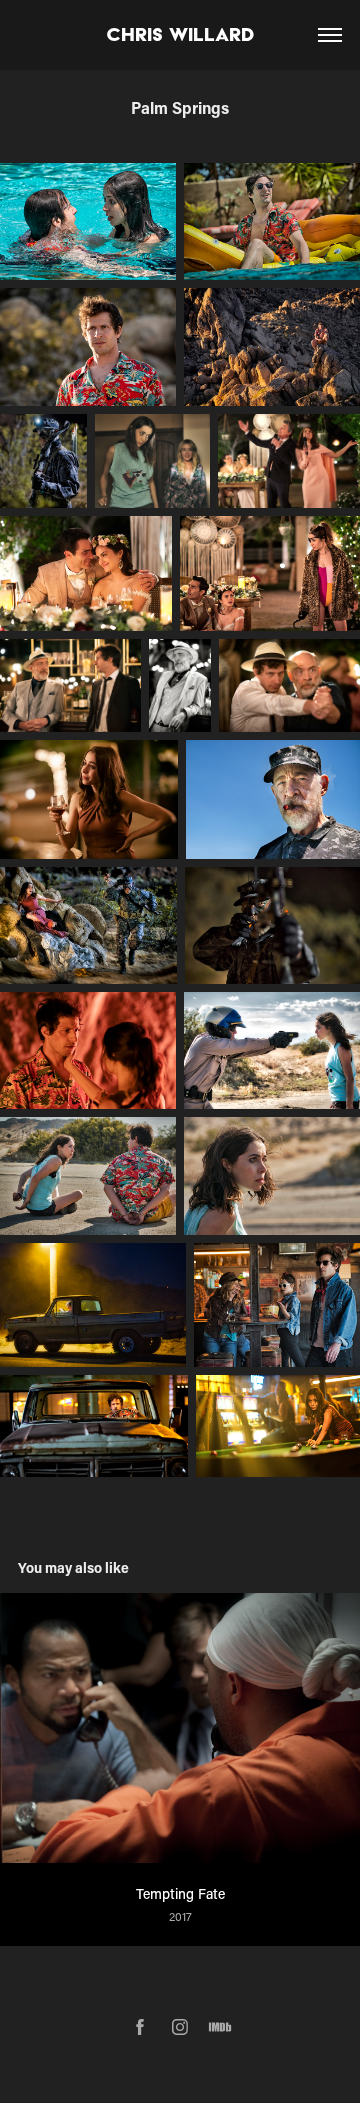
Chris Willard (180, 34)
